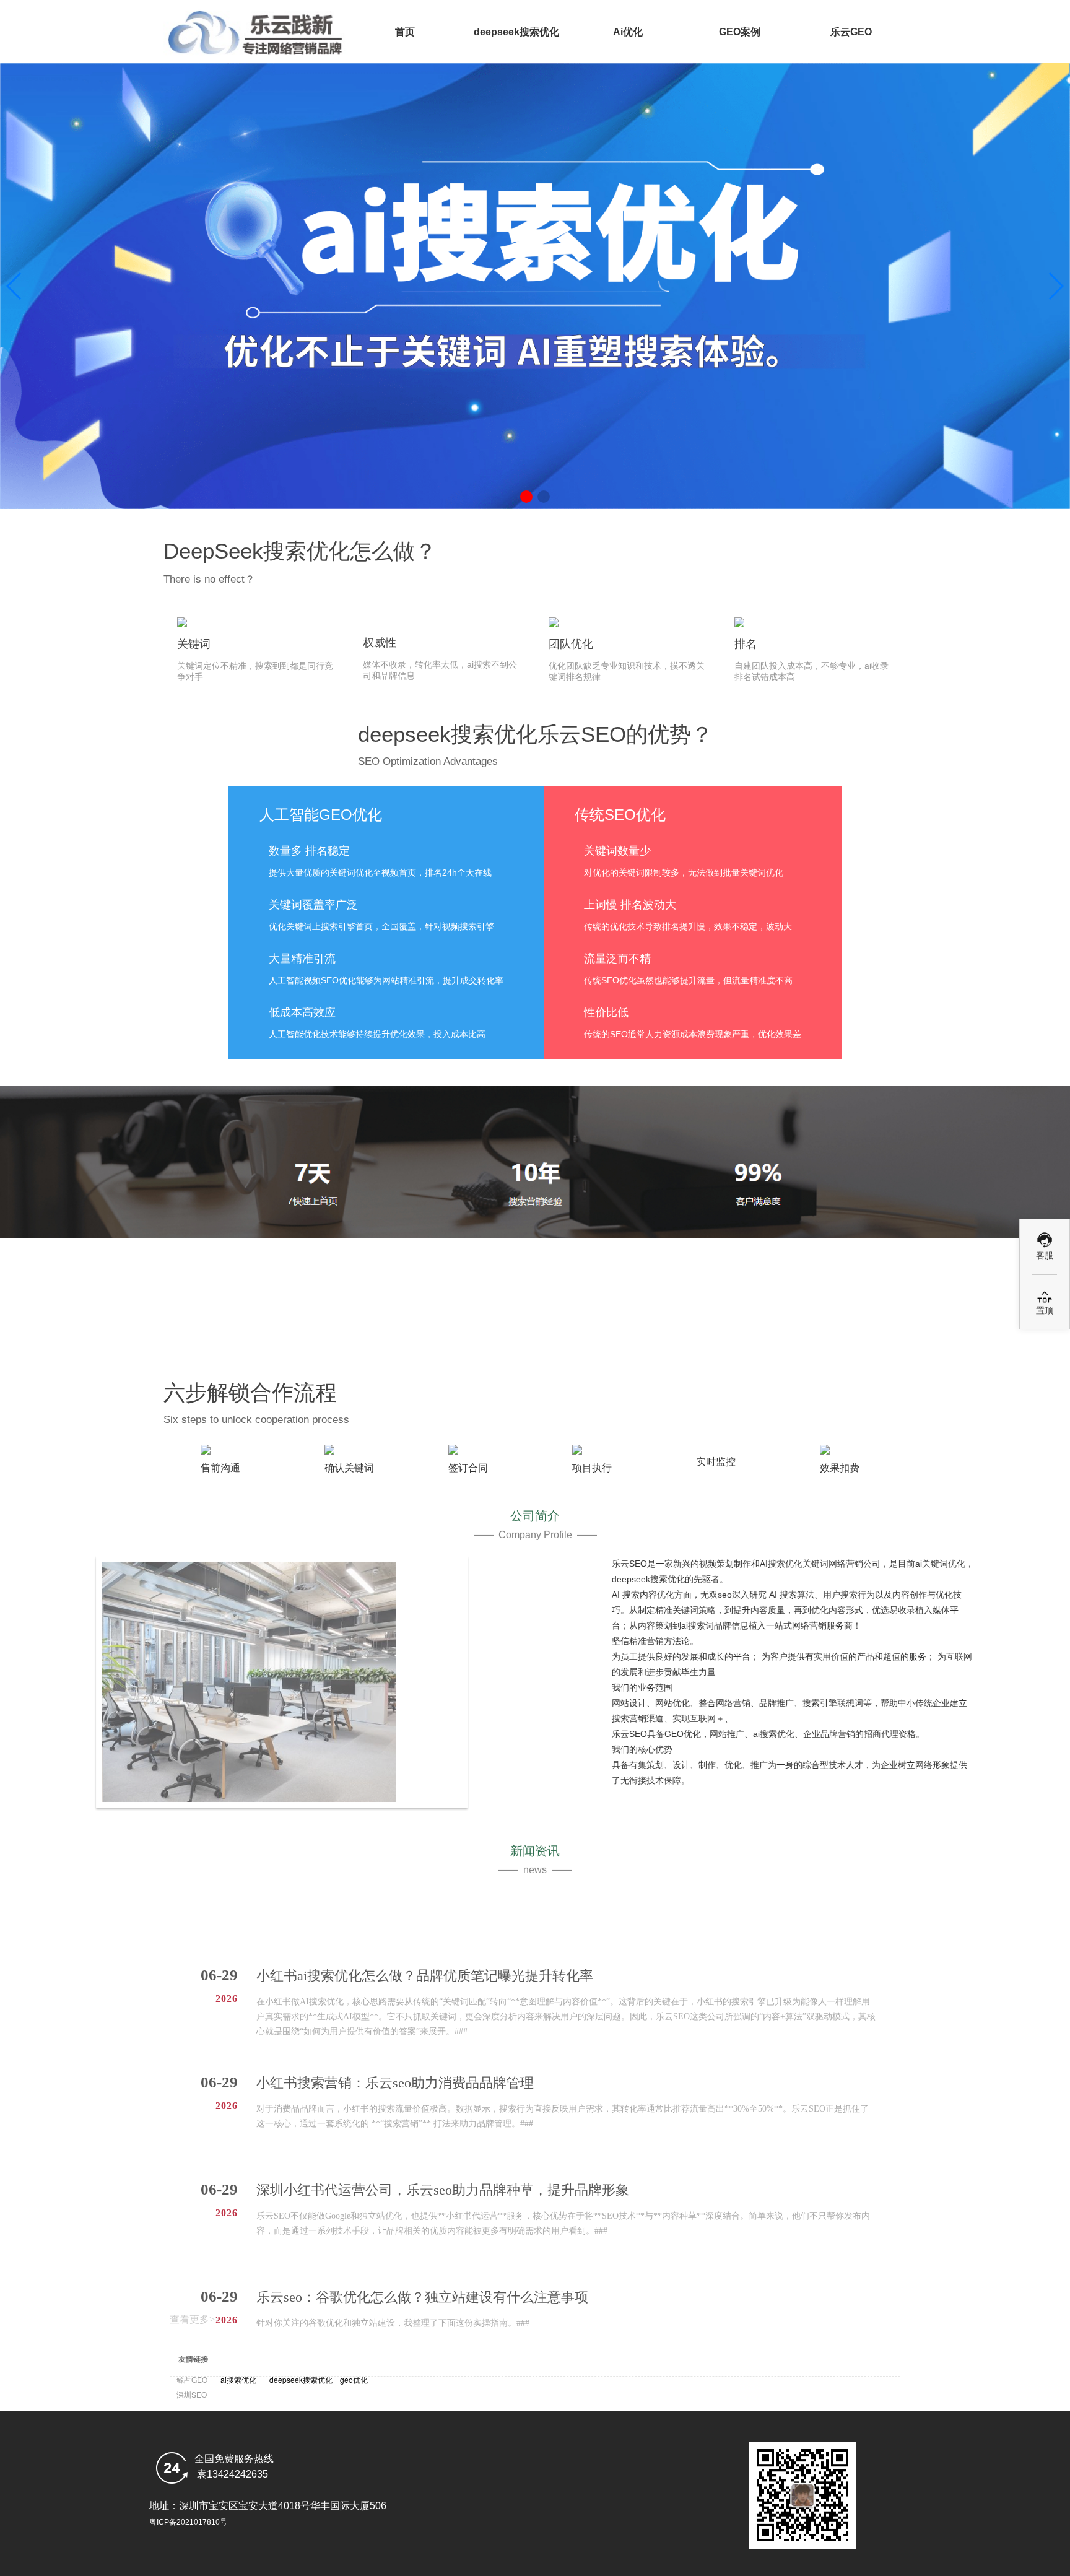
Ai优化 (628, 32)
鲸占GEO (192, 2379)
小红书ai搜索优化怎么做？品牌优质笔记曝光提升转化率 (425, 1900)
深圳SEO (194, 2394)
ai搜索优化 (238, 2379)
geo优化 (354, 2379)
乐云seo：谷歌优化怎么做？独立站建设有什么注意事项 (422, 2221)
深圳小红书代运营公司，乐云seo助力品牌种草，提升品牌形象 (443, 2114)
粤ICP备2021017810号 (188, 2522)
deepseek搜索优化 (516, 32)
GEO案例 (740, 32)
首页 (405, 32)
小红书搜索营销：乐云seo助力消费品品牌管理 (395, 2007)
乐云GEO (851, 32)
